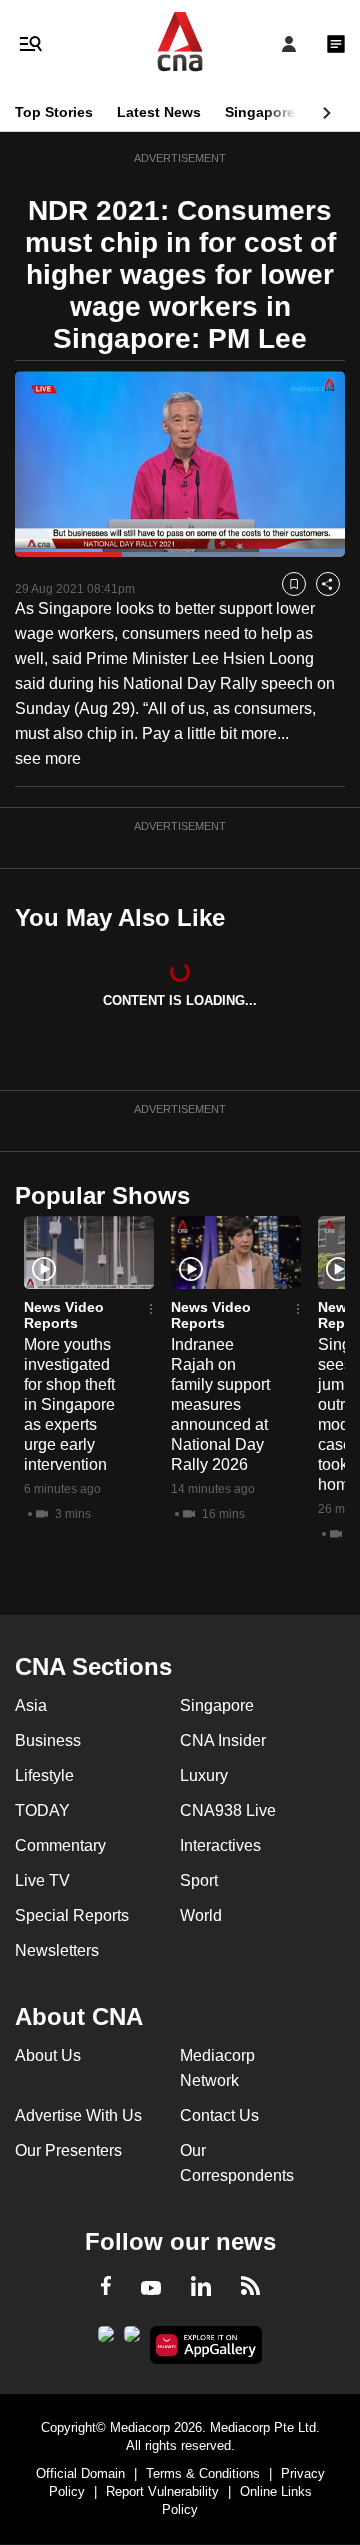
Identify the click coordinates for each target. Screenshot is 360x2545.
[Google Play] (106, 2340)
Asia (31, 1705)
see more (48, 758)
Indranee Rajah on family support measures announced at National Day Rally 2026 (220, 1404)
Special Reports (72, 1915)
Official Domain (80, 2473)
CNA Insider (223, 1740)
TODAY (42, 1810)
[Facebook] (106, 2289)
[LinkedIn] (201, 2290)
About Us (48, 2055)
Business (48, 1740)
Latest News (159, 112)
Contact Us (219, 2115)
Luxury (204, 1775)
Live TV (42, 1880)
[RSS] (250, 2289)
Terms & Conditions (203, 2473)
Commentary (60, 1845)
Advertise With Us (78, 2115)
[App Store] (132, 2340)
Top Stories (54, 112)
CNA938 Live (228, 1810)
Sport (199, 1880)
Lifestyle (44, 1775)
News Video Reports (64, 1315)
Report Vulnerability (162, 2491)
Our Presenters (68, 2150)
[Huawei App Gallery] (206, 2345)
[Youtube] (151, 2289)
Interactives (220, 1845)
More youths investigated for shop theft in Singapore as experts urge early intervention (69, 1404)
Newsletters (57, 1950)
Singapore (260, 112)
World (201, 1915)
